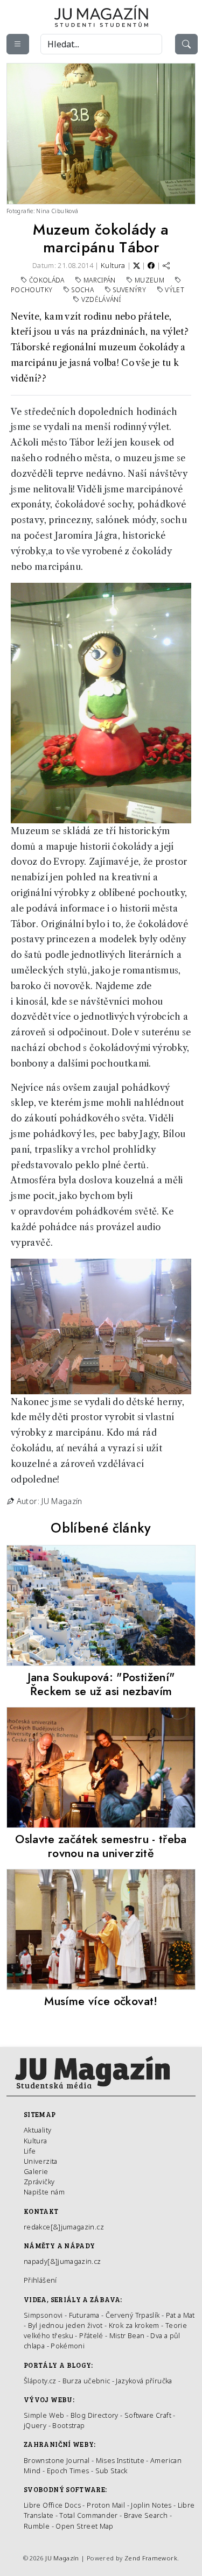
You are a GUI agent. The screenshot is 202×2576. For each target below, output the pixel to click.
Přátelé (91, 2335)
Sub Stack (112, 2471)
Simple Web (44, 2415)
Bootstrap (68, 2425)
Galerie (36, 2171)
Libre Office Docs (52, 2505)
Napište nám (44, 2192)
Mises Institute (120, 2460)
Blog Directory (95, 2415)
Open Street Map (84, 2526)
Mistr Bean (127, 2335)
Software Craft (148, 2415)
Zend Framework (151, 2558)
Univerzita (41, 2161)
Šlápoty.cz (40, 2381)
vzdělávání (101, 299)
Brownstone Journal (57, 2460)
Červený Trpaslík (133, 2315)
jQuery (35, 2425)
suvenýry (130, 290)
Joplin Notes (151, 2505)
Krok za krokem (134, 2325)
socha (83, 290)
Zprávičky (39, 2182)
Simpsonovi (43, 2315)
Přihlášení (40, 2280)
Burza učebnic (86, 2381)
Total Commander (88, 2515)
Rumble (37, 2526)
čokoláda (48, 280)
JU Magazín (62, 2558)
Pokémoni (68, 2346)
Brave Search (147, 2515)
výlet (175, 290)
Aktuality (37, 2130)
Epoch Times (68, 2471)
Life (30, 2151)
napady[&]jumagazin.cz (62, 2261)
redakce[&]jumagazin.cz (64, 2227)
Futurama (84, 2315)
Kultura (113, 265)
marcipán (100, 280)
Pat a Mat (180, 2315)
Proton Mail (106, 2505)
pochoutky (33, 290)
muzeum (151, 280)
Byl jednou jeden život (65, 2325)
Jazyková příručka (144, 2381)
